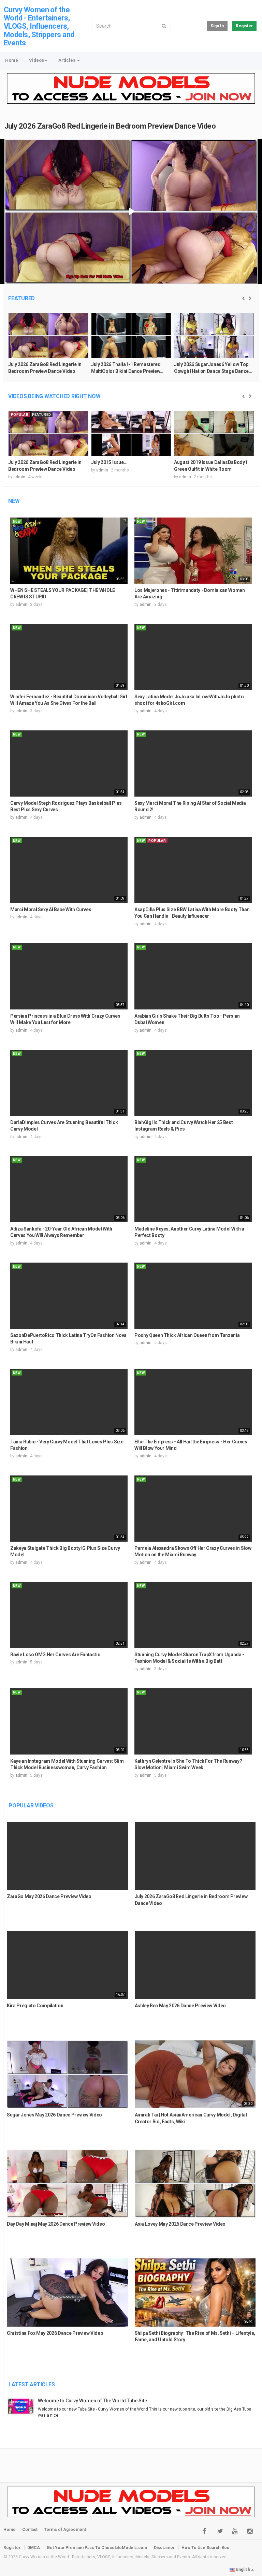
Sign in (217, 26)
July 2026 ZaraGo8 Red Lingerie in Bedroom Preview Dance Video (110, 126)
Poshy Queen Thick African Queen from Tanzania (187, 1335)
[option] (48, 347)
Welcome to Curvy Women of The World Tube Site (92, 2401)
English (243, 2570)
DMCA (34, 2548)
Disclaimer (164, 2548)
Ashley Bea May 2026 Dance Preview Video (180, 2006)
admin (19, 477)
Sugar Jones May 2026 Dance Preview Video (54, 2115)
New (14, 501)
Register (244, 26)
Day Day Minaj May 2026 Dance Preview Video (56, 2224)
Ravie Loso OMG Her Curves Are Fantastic (55, 1655)
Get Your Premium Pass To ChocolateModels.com (97, 2548)
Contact (30, 2530)
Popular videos (31, 1806)
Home (12, 60)
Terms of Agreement (65, 2530)
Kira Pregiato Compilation (35, 2006)
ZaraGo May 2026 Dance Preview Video (49, 1896)
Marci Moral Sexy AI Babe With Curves (51, 909)
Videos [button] (37, 60)
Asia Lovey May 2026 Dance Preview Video (180, 2224)
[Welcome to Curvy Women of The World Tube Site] (23, 2406)
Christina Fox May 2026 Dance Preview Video (55, 2333)
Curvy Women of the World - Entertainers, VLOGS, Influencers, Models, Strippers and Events (39, 26)
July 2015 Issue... (109, 462)
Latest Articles (32, 2384)
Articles (67, 60)
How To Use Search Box (205, 2548)
